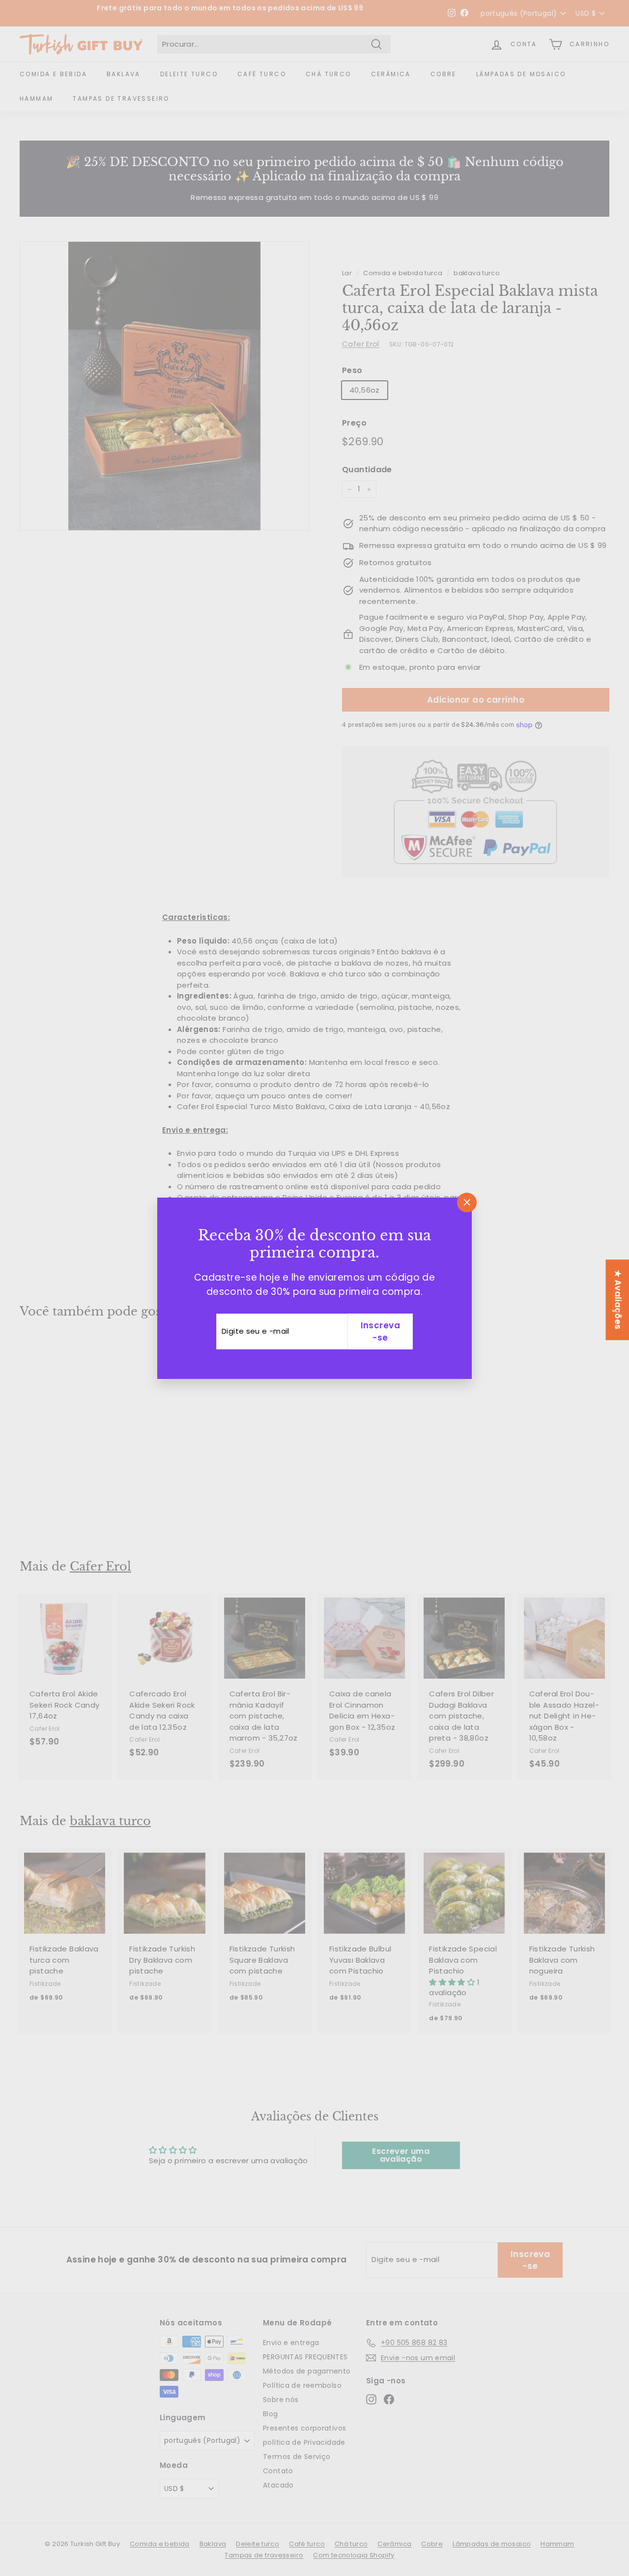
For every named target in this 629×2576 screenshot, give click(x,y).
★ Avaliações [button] (618, 1300)
